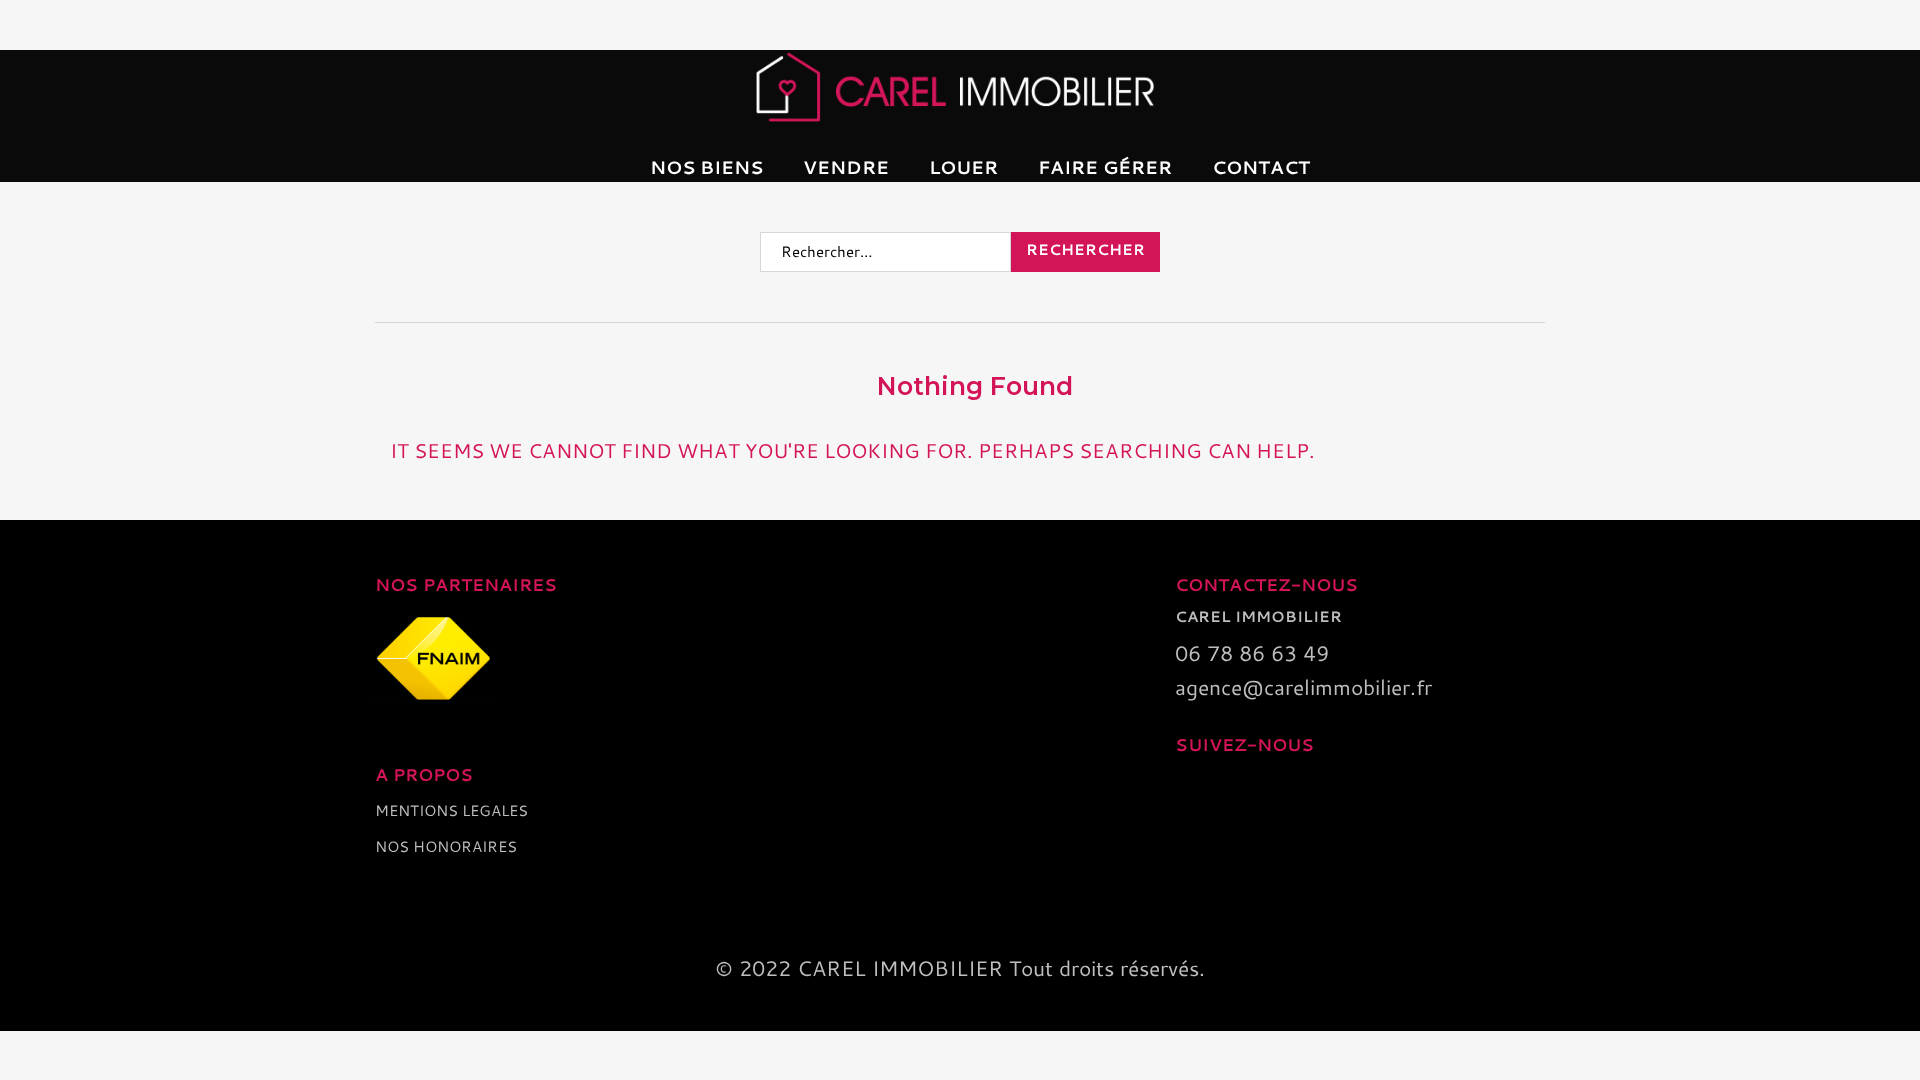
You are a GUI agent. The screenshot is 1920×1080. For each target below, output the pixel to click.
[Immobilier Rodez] (960, 86)
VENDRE (846, 167)
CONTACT (1261, 167)
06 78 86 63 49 (1252, 653)
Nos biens (706, 167)
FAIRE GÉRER (1105, 167)
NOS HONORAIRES (446, 846)
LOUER (963, 167)
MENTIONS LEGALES (451, 810)
